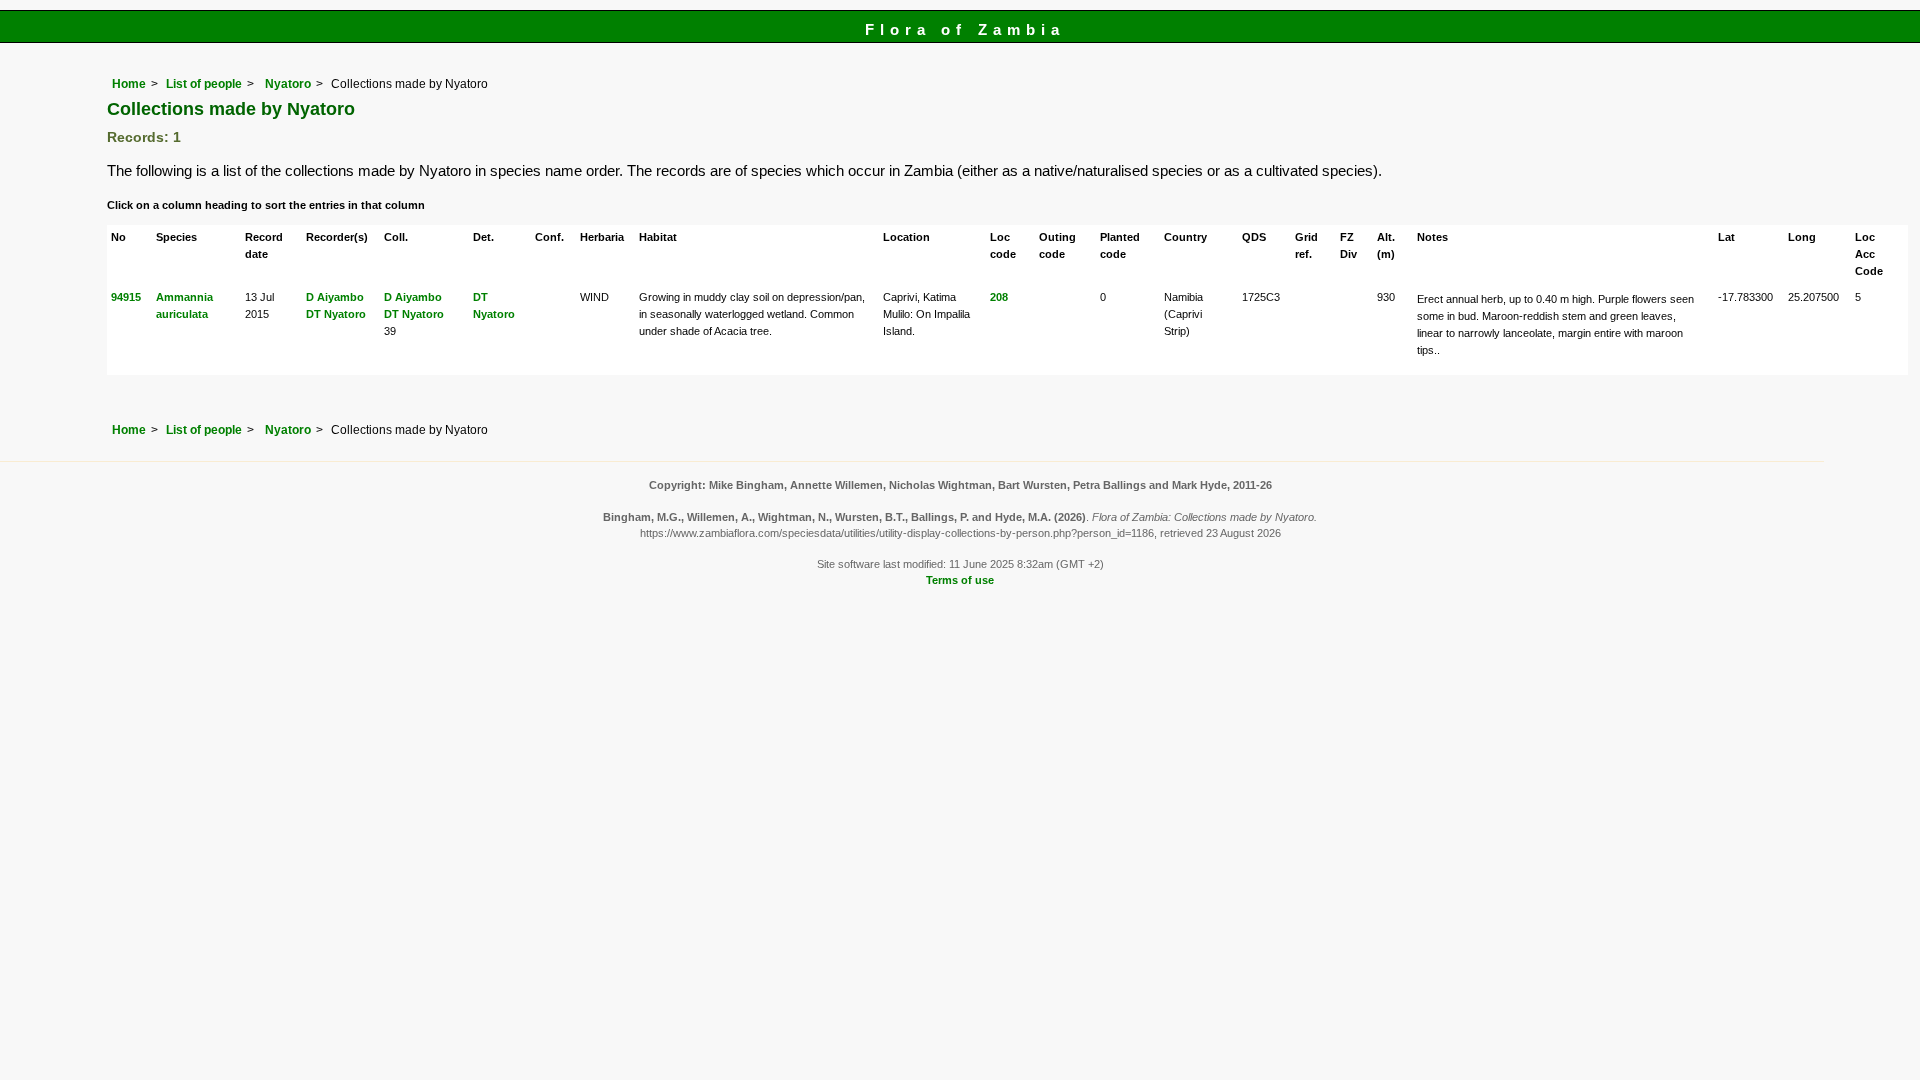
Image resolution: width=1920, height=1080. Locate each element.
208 (999, 297)
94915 (126, 297)
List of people (204, 84)
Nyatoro (286, 84)
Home (129, 84)
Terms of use (960, 580)
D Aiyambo (335, 297)
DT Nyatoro (336, 314)
